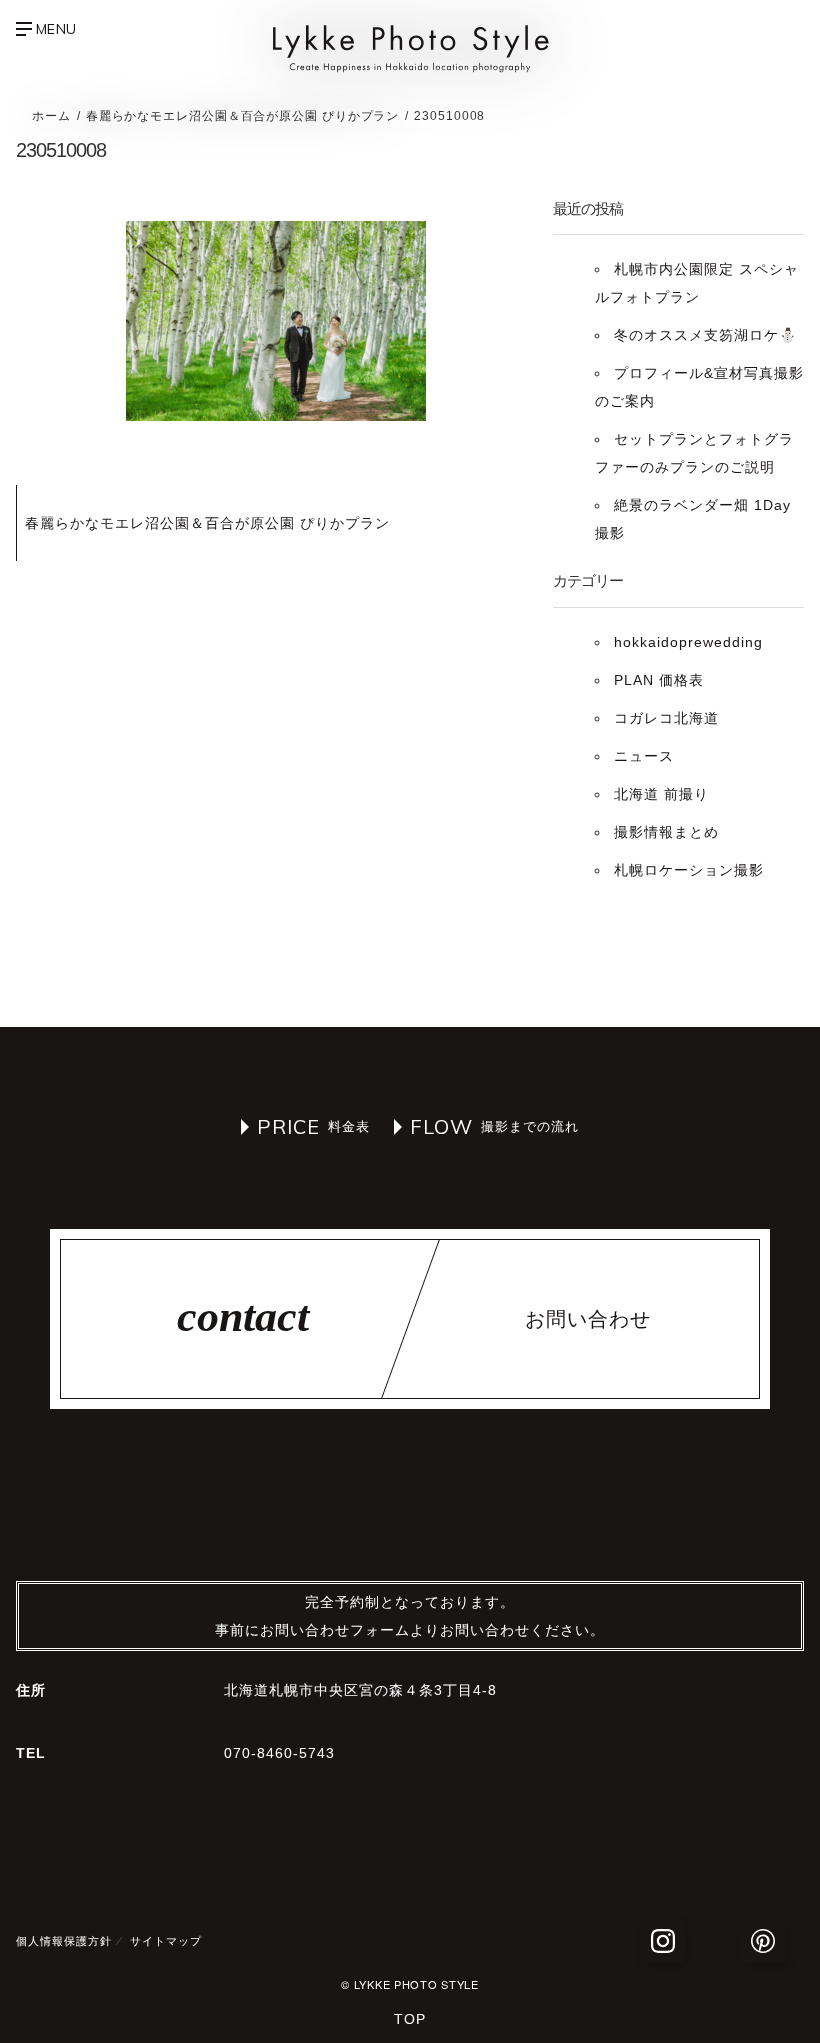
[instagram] (663, 1941)
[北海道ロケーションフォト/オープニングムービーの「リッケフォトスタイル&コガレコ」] (410, 68)
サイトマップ (166, 1941)
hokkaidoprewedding (688, 642)
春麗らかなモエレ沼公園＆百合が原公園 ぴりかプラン (207, 523)
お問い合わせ (588, 1319)
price (288, 1126)
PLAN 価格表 (659, 680)
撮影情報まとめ (666, 832)
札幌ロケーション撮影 (689, 870)
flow (441, 1126)
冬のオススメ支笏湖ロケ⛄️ (705, 335)
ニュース (644, 756)
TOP (410, 2019)
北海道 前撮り (661, 794)
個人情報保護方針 (64, 1941)
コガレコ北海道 (666, 718)
